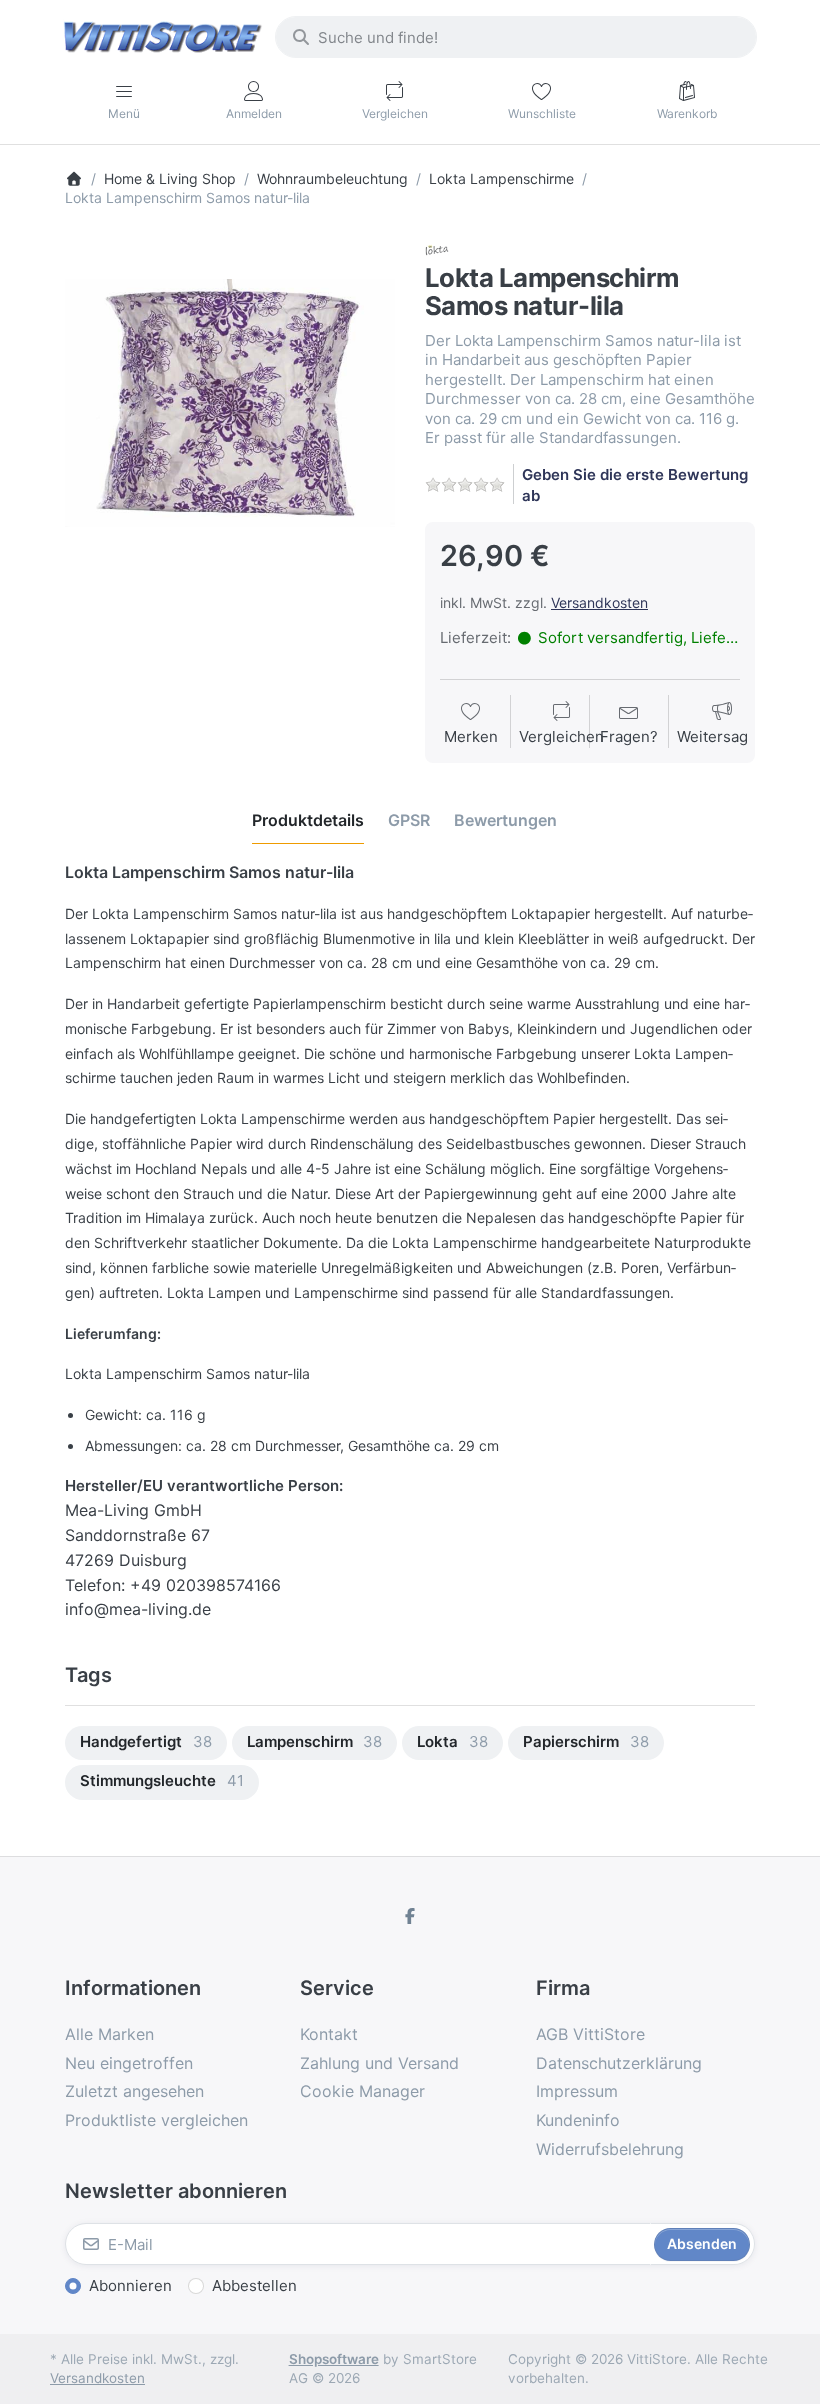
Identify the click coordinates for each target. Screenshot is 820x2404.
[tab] (308, 820)
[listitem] (230, 403)
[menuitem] (146, 1743)
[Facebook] (410, 1916)
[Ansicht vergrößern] (230, 403)
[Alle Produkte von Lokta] (437, 248)
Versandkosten (599, 602)
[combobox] (516, 37)
